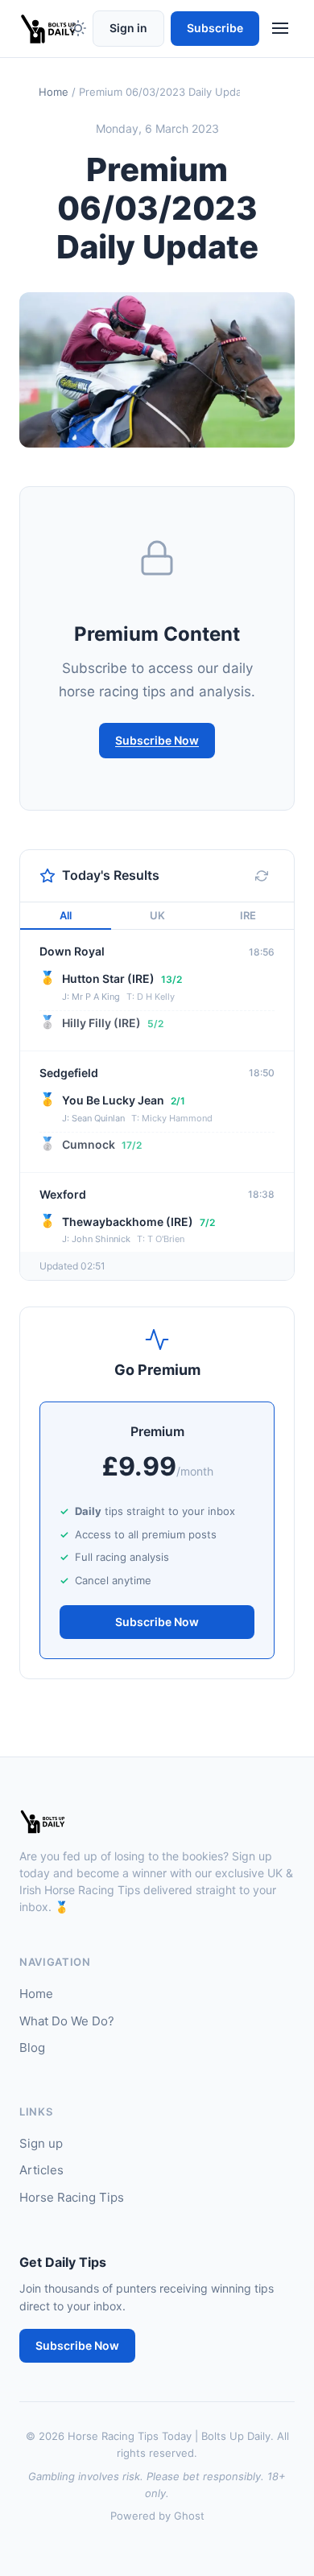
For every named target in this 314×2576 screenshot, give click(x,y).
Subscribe (215, 28)
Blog (32, 2048)
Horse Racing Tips (72, 2197)
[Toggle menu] (280, 28)
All (66, 915)
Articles (41, 2170)
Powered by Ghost (157, 2516)
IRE (248, 915)
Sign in (128, 28)
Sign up (41, 2143)
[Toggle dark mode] (78, 28)
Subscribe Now (157, 740)
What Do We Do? (67, 2021)
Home (54, 92)
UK (157, 915)
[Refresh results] (262, 876)
